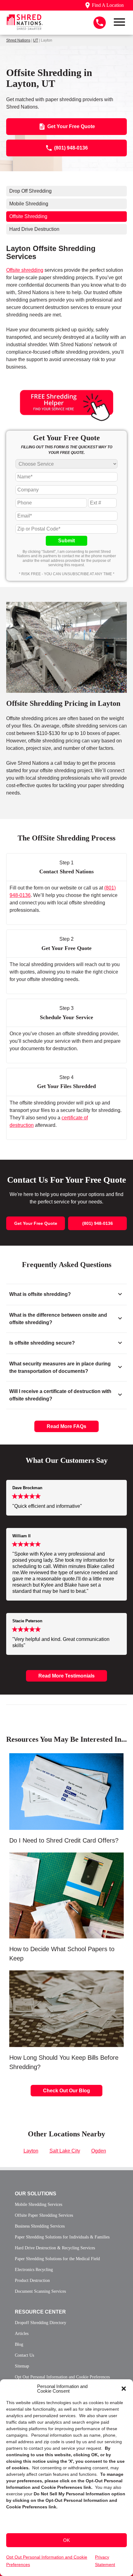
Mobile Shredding (29, 204)
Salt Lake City (65, 2151)
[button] (124, 2389)
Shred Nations (18, 40)
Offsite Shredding (28, 216)
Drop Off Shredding (30, 191)
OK (66, 2540)
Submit (66, 541)
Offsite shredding (25, 270)
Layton (31, 2151)
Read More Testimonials (66, 1676)
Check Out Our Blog (66, 2091)
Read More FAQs (66, 1426)
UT (36, 40)
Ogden (99, 2151)
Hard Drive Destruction (34, 229)
